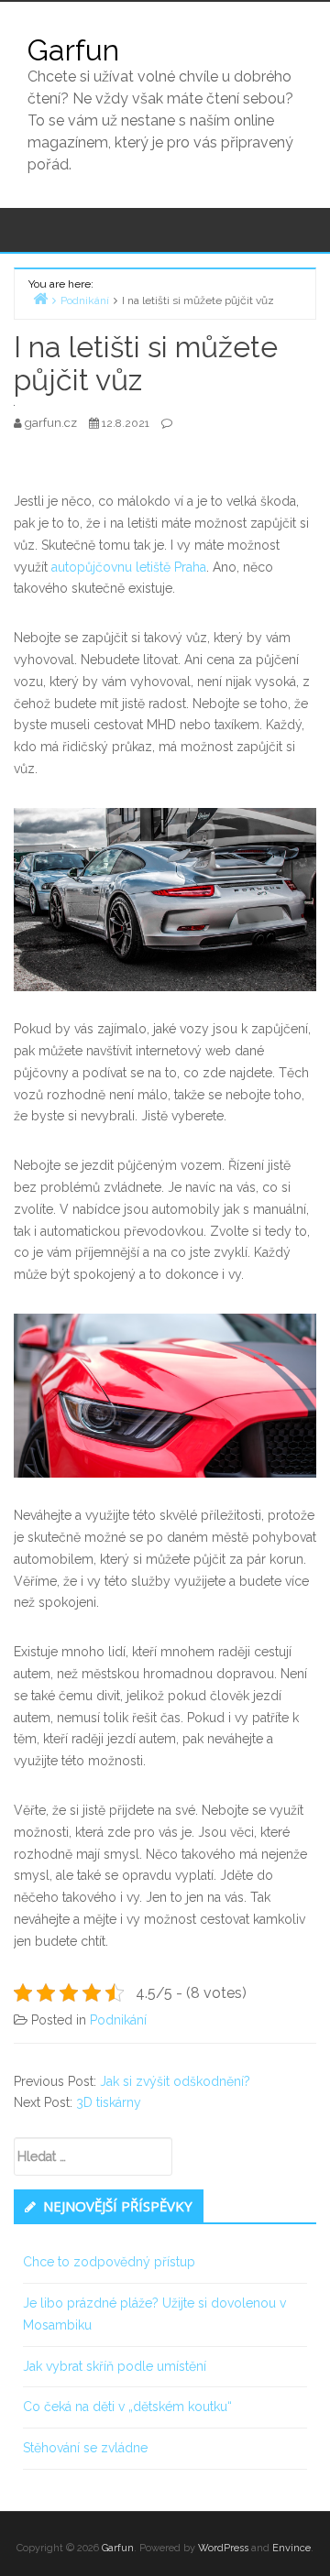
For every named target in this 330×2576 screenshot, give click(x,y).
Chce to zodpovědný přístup (109, 2262)
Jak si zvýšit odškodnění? (175, 2081)
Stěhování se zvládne (85, 2448)
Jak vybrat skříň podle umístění (115, 2366)
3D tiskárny (109, 2102)
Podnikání (118, 2020)
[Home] (40, 298)
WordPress (223, 2548)
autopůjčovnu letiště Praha (129, 567)
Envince (291, 2548)
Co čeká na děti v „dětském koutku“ (127, 2407)
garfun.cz (52, 423)
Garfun (73, 50)
